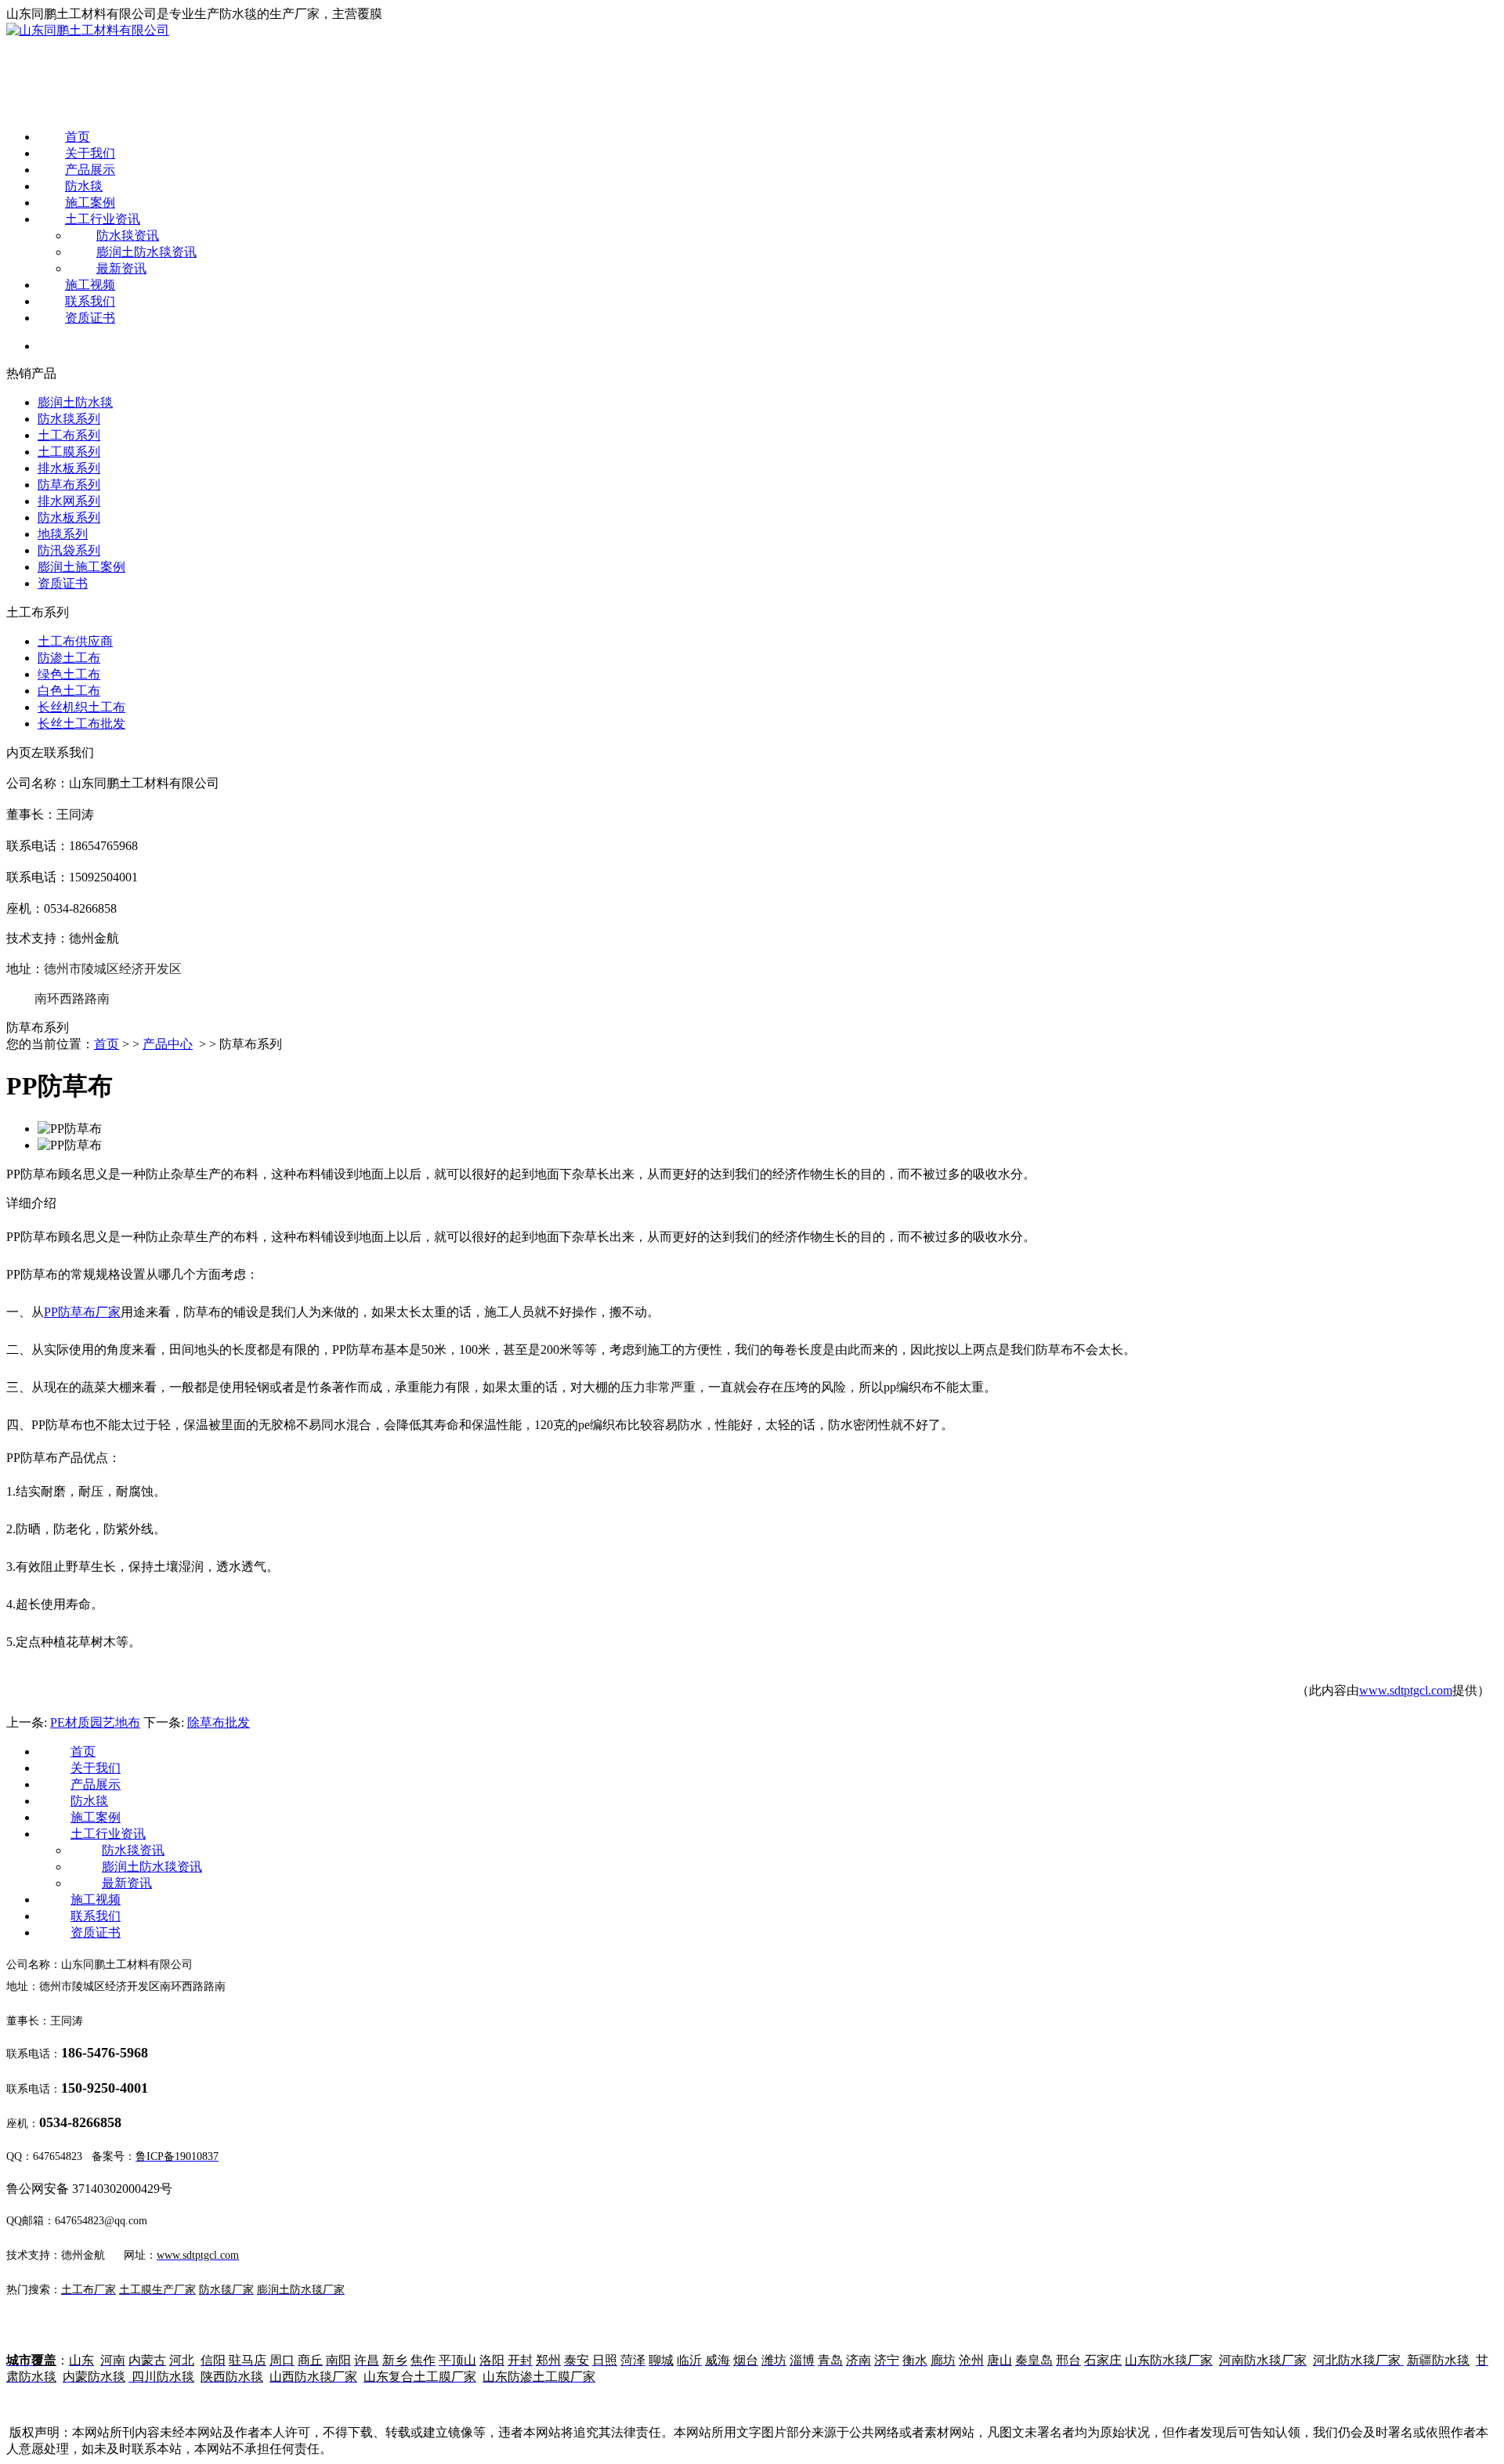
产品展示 (90, 170)
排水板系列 (69, 468)
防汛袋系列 (69, 550)
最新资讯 (121, 268)
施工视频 (90, 285)
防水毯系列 (69, 419)
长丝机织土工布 (81, 707)
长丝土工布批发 (81, 724)
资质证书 (90, 318)
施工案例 (90, 203)
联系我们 (90, 301)
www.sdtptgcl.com (1406, 1690)
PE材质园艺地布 (95, 1722)
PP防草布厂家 (82, 1312)
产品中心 (168, 1044)
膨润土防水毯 (75, 402)
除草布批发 (219, 1722)
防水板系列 (69, 517)
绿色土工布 (69, 674)
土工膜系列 (69, 452)
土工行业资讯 (103, 219)
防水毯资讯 (128, 235)
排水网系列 (69, 501)
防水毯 (84, 186)
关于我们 (90, 153)
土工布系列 (69, 435)
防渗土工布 (69, 658)
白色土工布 (69, 691)
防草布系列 (69, 485)
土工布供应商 (75, 641)
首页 (78, 137)
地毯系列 (63, 534)
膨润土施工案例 (81, 567)
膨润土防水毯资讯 (146, 252)
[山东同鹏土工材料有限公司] (88, 30)
